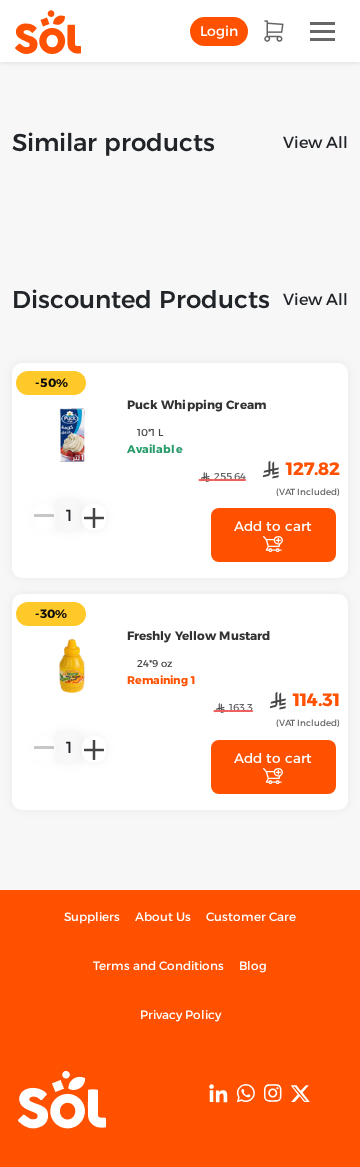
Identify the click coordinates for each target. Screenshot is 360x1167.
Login (219, 31)
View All (315, 142)
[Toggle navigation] (322, 31)
